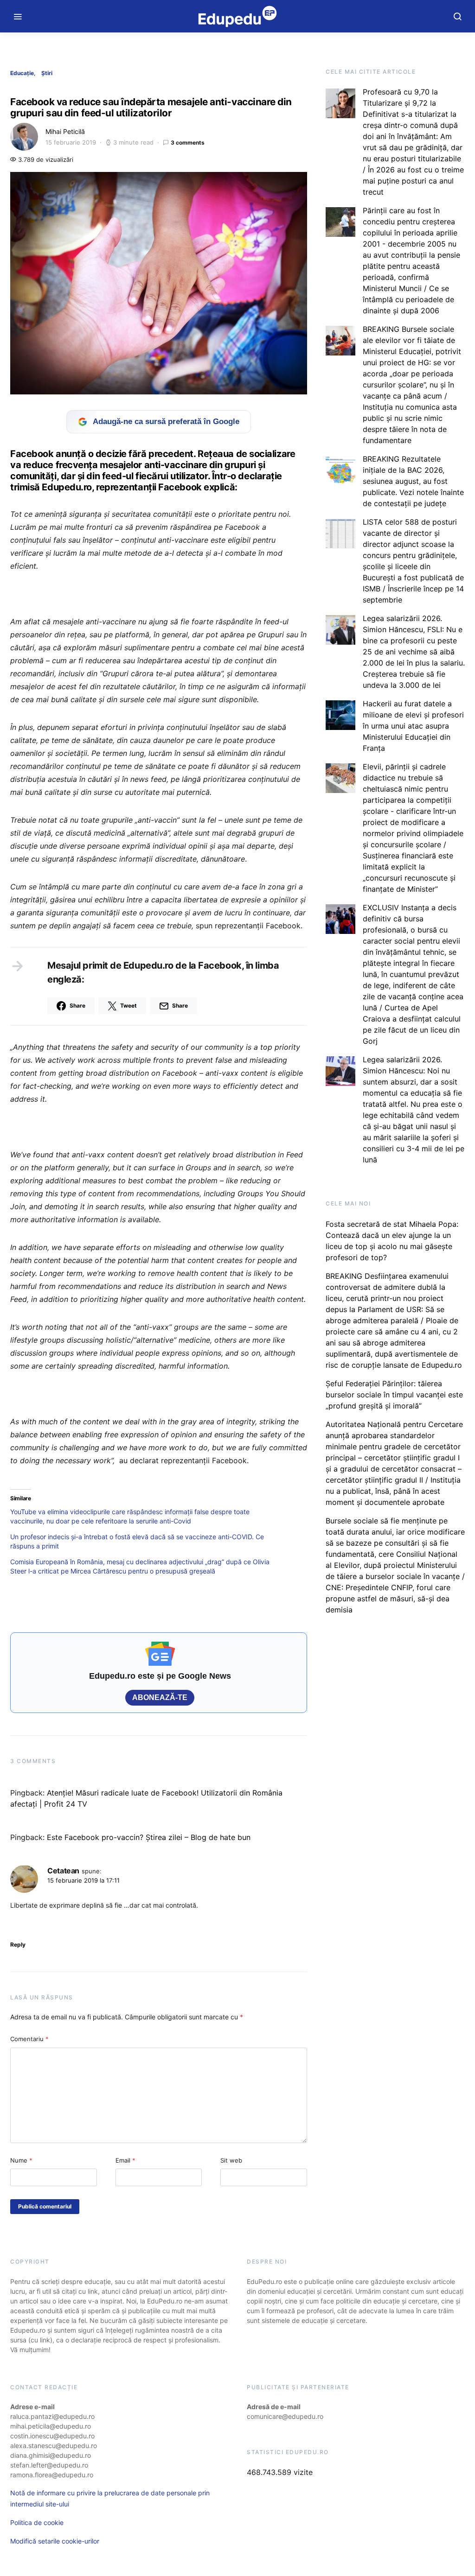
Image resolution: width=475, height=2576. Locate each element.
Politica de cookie (37, 2522)
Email (125, 2160)
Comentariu (29, 2039)
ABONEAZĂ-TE (160, 1697)
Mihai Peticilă (65, 131)
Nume (21, 2160)
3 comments (188, 143)
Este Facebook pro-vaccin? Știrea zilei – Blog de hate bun (149, 1837)
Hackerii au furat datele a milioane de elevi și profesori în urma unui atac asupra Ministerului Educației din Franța (413, 726)
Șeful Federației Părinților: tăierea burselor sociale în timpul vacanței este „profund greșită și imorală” (394, 1395)
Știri (47, 73)
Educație (22, 73)
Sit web (231, 2160)
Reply (18, 1945)
